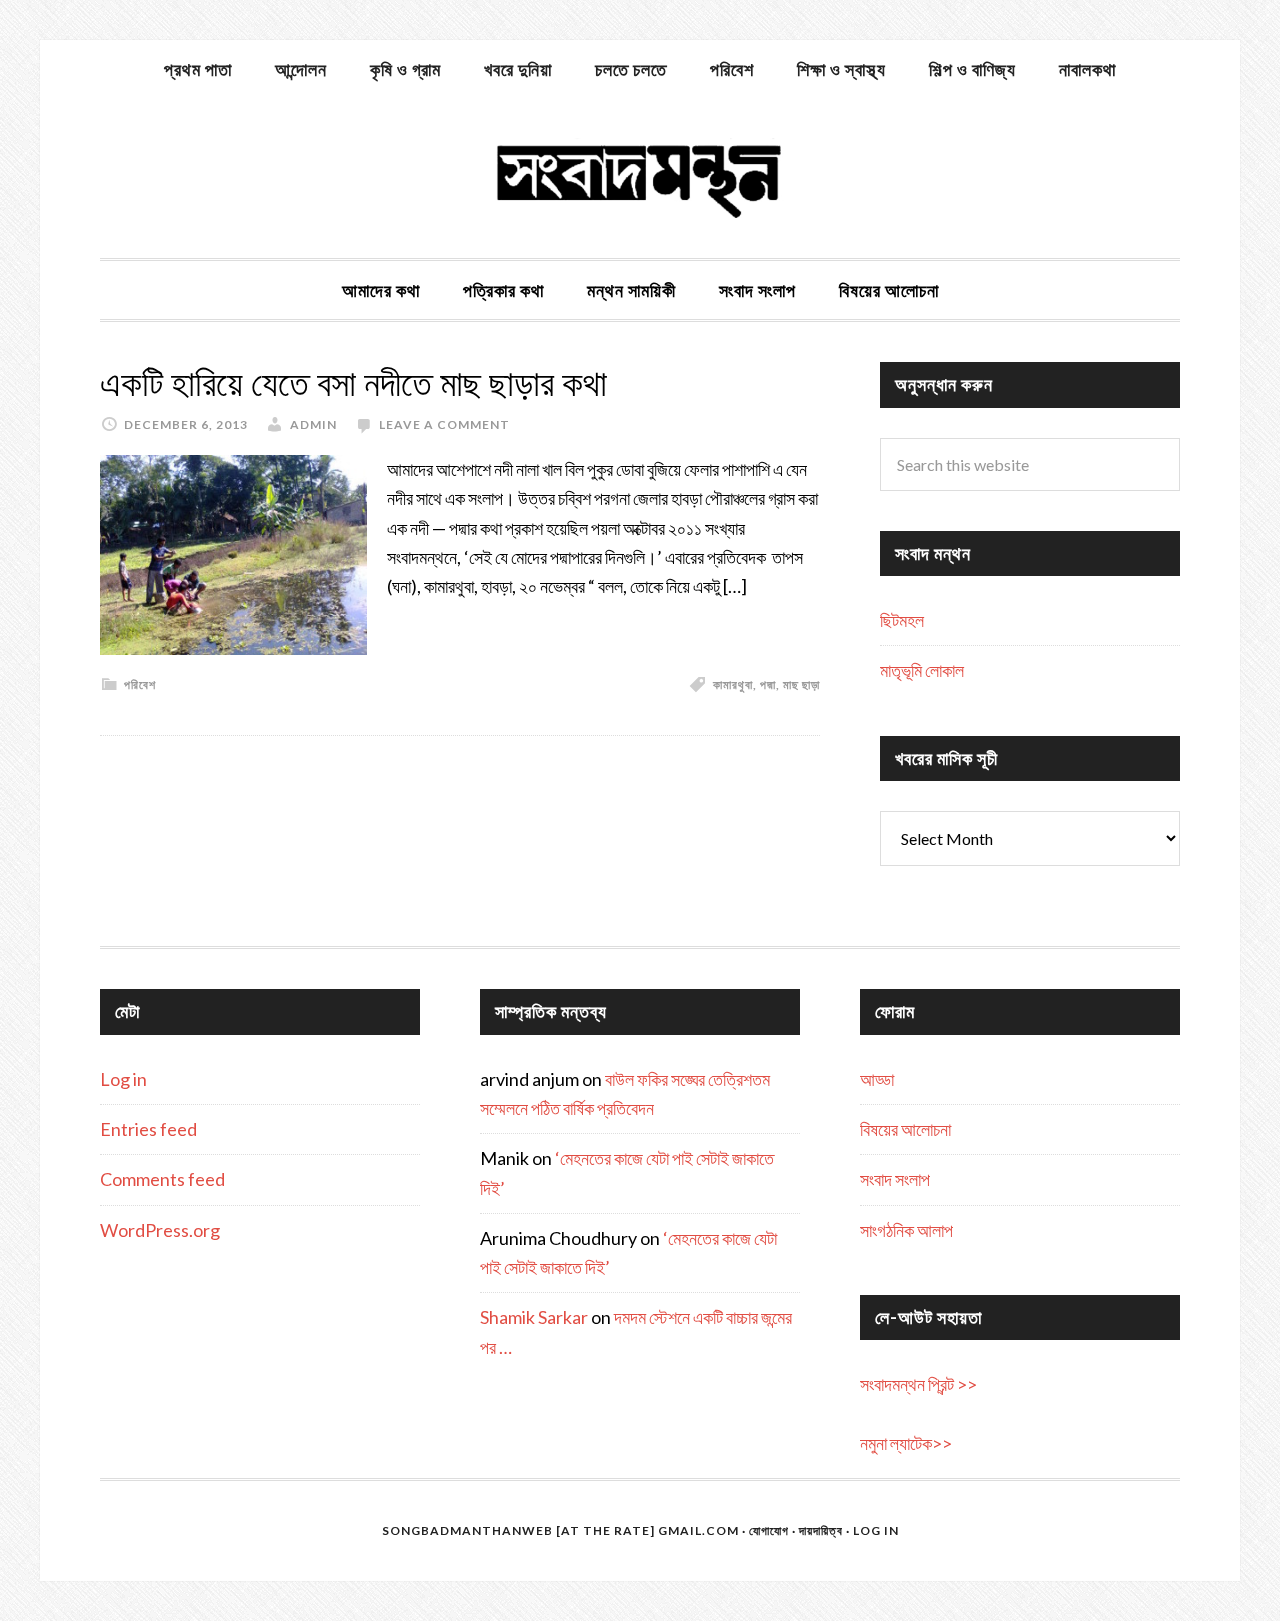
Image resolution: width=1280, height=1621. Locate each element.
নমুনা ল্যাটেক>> (906, 1443)
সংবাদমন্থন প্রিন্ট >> (918, 1384)
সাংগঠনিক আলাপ (906, 1230)
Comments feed (162, 1179)
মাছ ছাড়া (801, 684)
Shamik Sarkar (534, 1317)
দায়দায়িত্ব (821, 1530)
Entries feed (148, 1129)
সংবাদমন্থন (640, 178)
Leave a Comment (444, 424)
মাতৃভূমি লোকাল (922, 670)
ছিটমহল (902, 620)
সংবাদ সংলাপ (895, 1179)
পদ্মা (768, 684)
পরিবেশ (140, 684)
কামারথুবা (733, 684)
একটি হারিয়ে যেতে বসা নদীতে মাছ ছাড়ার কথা (353, 383)
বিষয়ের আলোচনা (905, 1129)
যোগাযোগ (769, 1530)
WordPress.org (160, 1230)
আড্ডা (877, 1079)
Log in (123, 1079)
